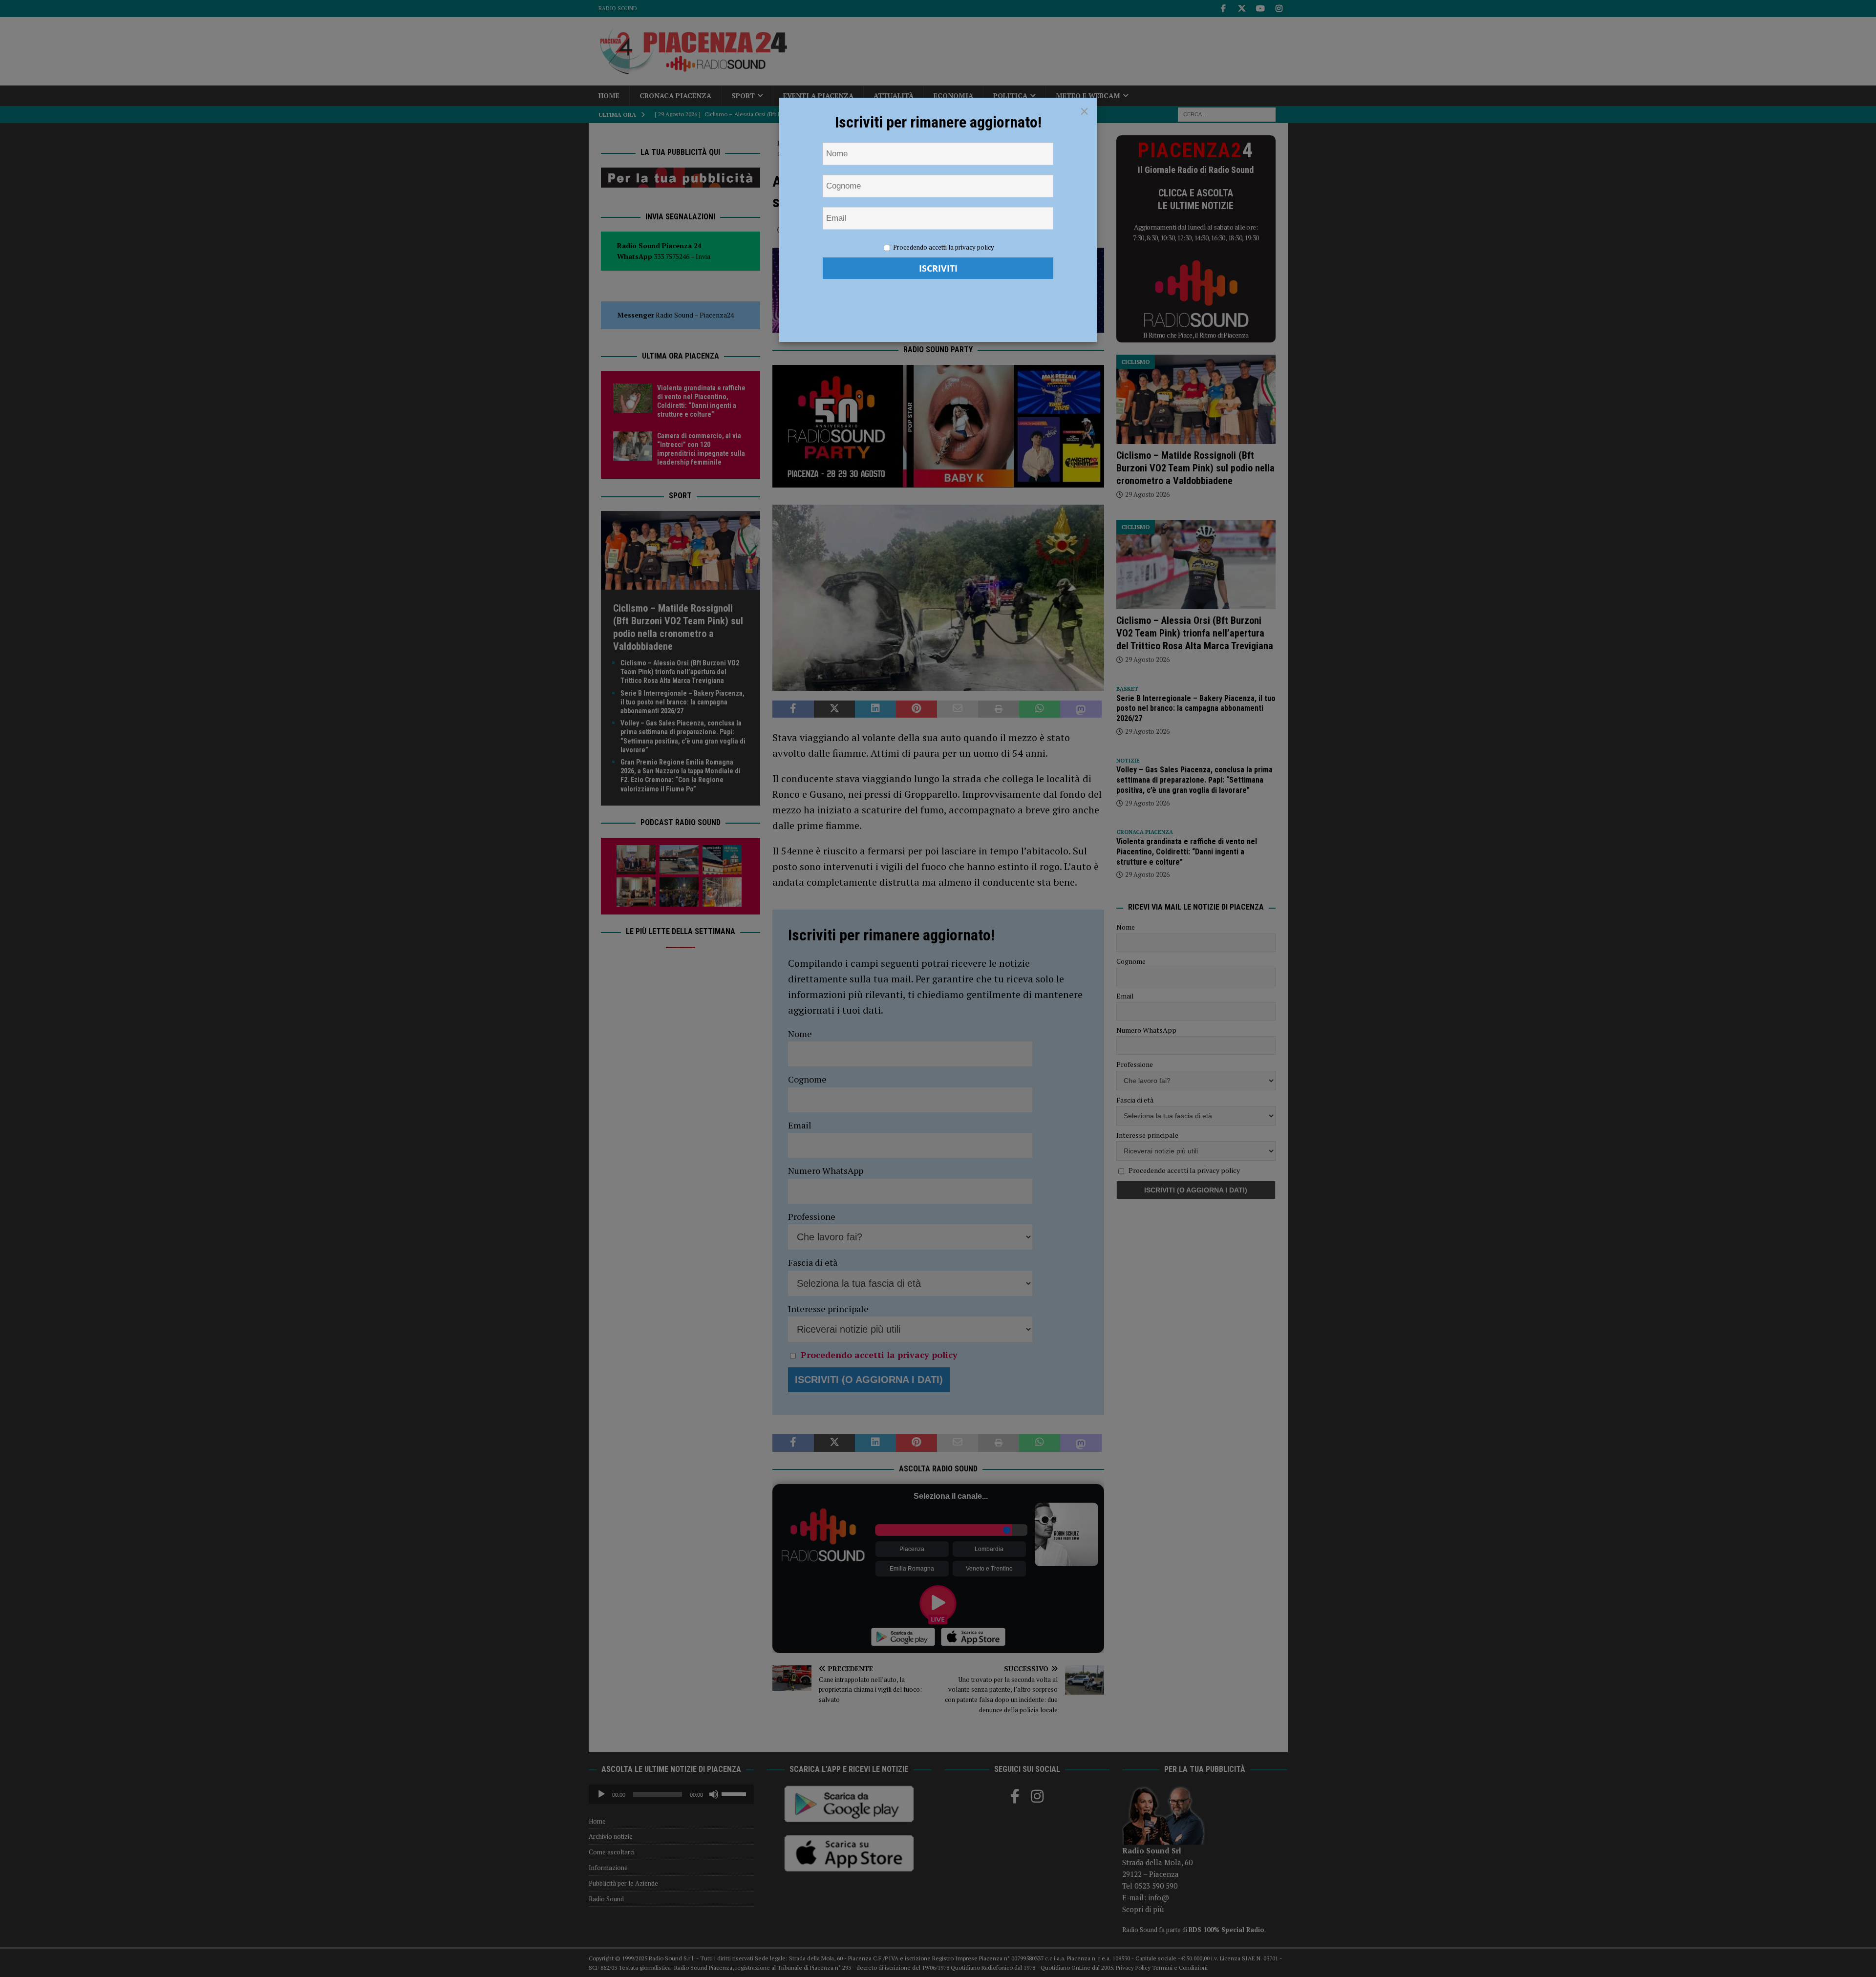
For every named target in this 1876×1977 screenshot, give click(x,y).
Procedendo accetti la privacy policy (944, 247)
